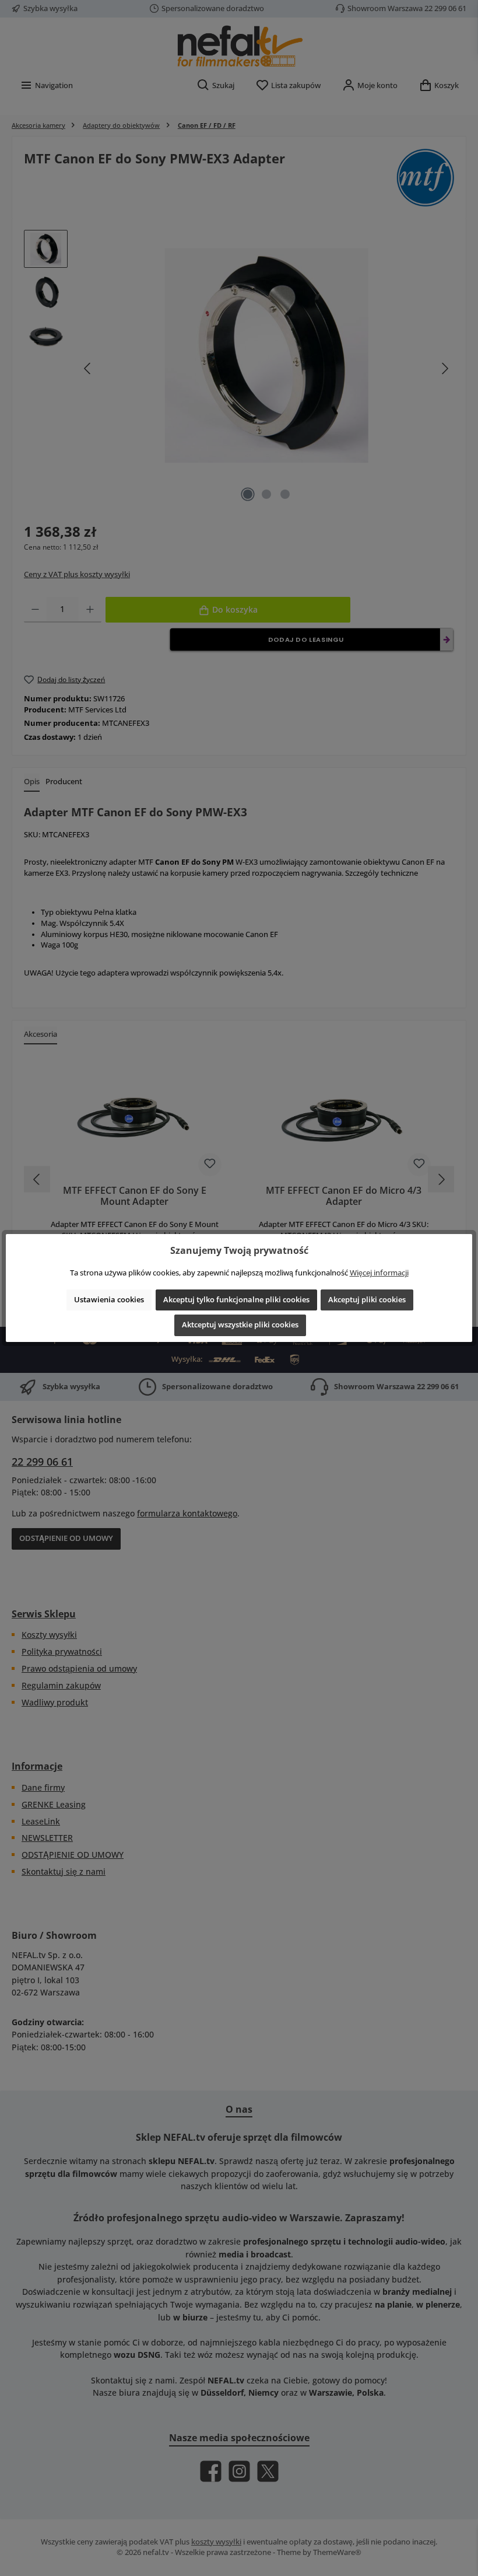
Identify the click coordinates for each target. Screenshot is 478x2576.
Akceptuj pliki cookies (367, 1300)
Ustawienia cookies (109, 1300)
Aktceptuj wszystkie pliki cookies (240, 1325)
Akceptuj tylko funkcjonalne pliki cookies (236, 1300)
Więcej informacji (379, 1273)
